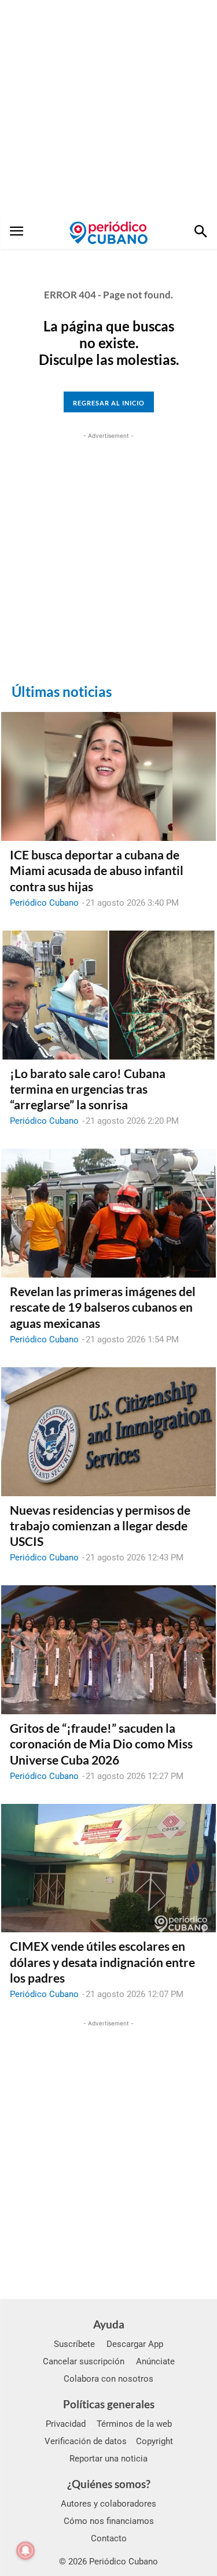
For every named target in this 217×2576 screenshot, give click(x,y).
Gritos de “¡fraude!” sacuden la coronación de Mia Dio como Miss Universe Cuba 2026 (101, 1744)
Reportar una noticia (108, 2459)
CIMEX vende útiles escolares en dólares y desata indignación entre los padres (102, 1962)
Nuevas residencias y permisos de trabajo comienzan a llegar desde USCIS (100, 1526)
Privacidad (66, 2424)
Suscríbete (74, 2344)
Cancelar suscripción (84, 2361)
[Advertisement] (108, 108)
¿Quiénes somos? (109, 2484)
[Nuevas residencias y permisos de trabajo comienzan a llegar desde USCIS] (108, 1432)
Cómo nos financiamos (109, 2521)
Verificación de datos (86, 2441)
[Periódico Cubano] (108, 232)
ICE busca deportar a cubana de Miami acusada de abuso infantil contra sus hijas (97, 870)
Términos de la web (134, 2424)
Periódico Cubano (44, 903)
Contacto (109, 2538)
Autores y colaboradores (108, 2504)
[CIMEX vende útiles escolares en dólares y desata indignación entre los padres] (108, 1868)
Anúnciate (155, 2361)
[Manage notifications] (25, 2551)
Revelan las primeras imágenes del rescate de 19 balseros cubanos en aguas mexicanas (103, 1307)
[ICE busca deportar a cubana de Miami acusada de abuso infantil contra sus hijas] (108, 776)
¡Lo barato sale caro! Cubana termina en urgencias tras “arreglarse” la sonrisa (88, 1089)
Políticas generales (109, 2404)
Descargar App (135, 2344)
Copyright (155, 2441)
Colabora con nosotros (108, 2379)
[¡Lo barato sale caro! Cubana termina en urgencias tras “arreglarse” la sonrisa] (108, 995)
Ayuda (109, 2324)
